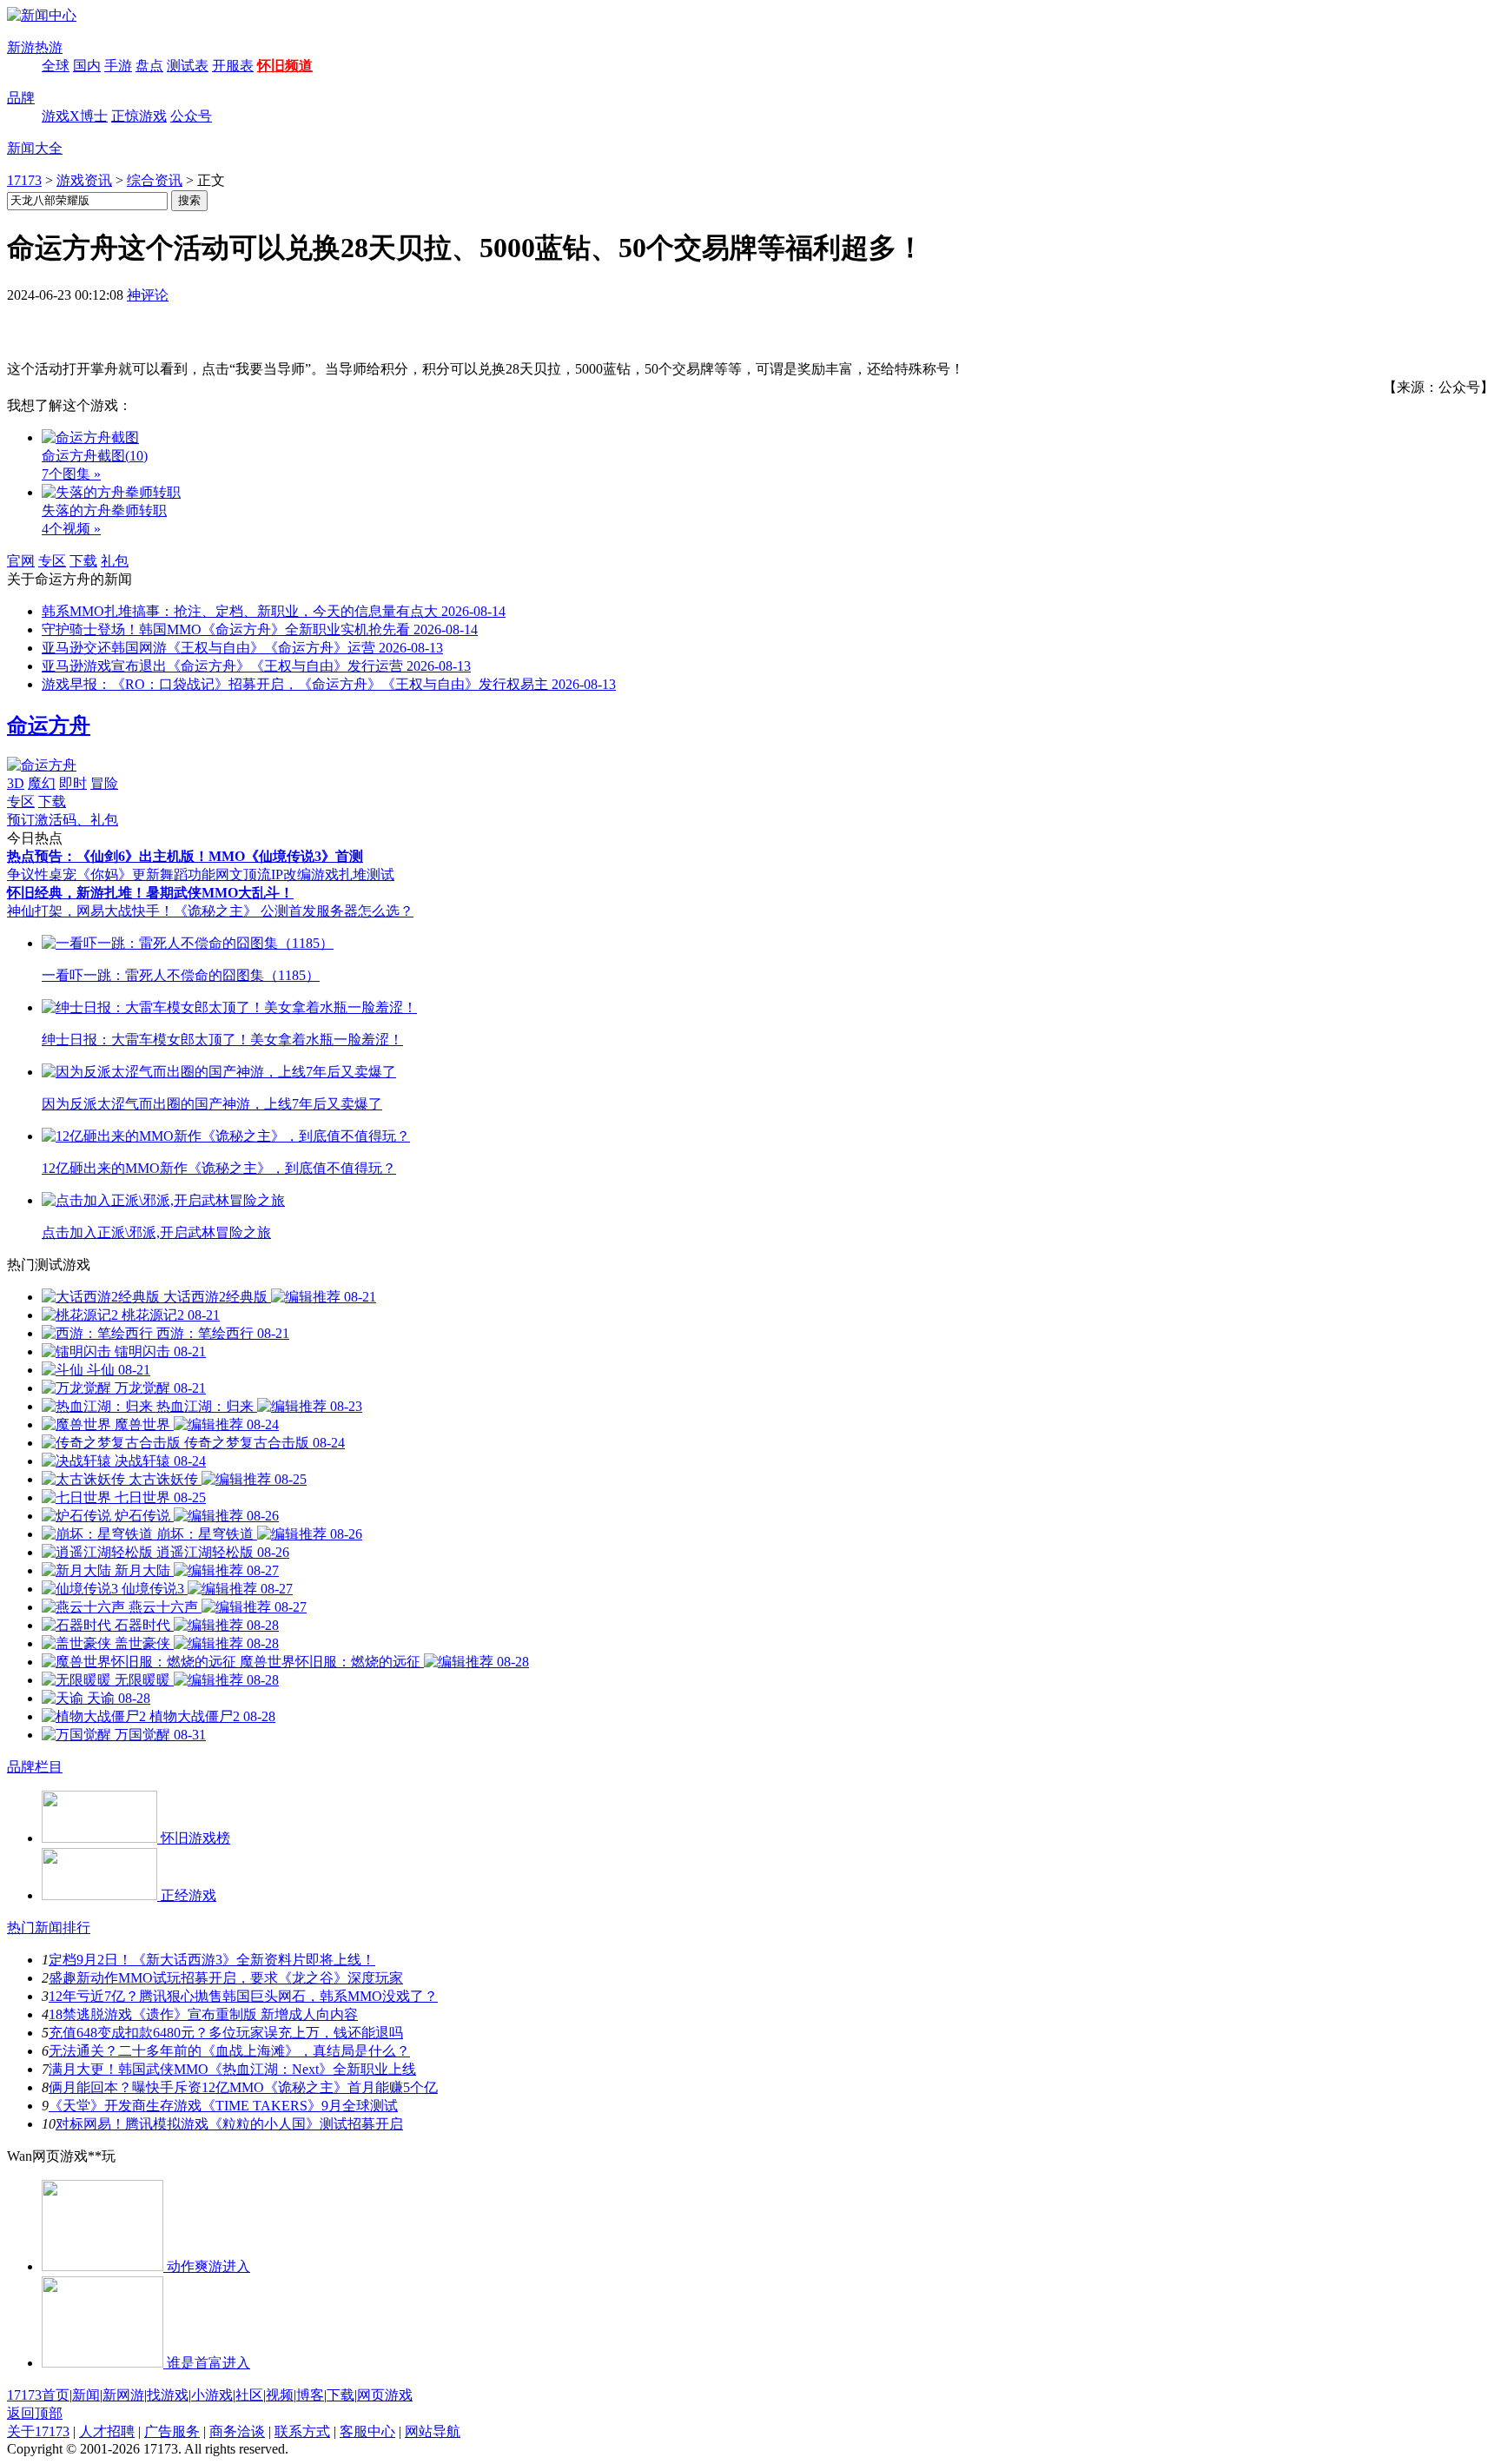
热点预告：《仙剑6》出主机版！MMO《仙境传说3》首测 (185, 856)
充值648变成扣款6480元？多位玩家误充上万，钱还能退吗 (226, 2033)
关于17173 (38, 2431)
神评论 (148, 295)
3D (16, 783)
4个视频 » (71, 529)
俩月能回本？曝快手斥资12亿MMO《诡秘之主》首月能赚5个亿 (243, 2087)
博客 (310, 2395)
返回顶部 (35, 2413)
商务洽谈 (237, 2431)
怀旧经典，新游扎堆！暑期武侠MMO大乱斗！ (150, 893)
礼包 (115, 561)
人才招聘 (107, 2431)
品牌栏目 (35, 1767)
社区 (249, 2395)
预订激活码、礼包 (63, 820)
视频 (280, 2395)
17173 (24, 180)
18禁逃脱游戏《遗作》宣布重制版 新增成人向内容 (203, 2014)
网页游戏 (385, 2395)
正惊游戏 (139, 116)
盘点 (149, 66)
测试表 (188, 66)
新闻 (86, 2395)
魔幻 (42, 783)
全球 (56, 66)
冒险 (104, 783)
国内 (87, 66)
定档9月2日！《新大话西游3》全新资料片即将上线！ (212, 1960)
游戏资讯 (84, 180)
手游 (118, 66)
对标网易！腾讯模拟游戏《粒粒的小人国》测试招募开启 (229, 2124)
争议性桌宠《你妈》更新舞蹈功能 (111, 874)
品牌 (21, 98)
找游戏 (168, 2395)
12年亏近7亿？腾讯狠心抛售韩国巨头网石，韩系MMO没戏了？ (243, 1996)
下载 (83, 561)
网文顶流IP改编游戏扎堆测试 (305, 874)
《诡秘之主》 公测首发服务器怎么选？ (294, 911)
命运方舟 (49, 725)
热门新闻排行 (49, 1927)
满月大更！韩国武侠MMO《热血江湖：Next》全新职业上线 (232, 2069)
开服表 (233, 66)
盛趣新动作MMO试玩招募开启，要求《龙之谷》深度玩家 (226, 1978)
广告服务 (172, 2431)
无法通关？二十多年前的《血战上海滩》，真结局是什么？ (229, 2051)
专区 (52, 561)
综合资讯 (155, 180)
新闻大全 (35, 148)
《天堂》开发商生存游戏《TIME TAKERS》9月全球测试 (223, 2106)
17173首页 (38, 2395)
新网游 (123, 2395)
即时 (73, 783)
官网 (21, 561)
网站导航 (433, 2431)
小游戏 (212, 2395)
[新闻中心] (42, 15)
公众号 (191, 116)
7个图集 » (71, 474)
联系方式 (302, 2431)
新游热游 (35, 47)
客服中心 (367, 2431)
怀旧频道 (285, 66)
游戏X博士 (75, 116)
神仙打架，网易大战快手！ (90, 911)
